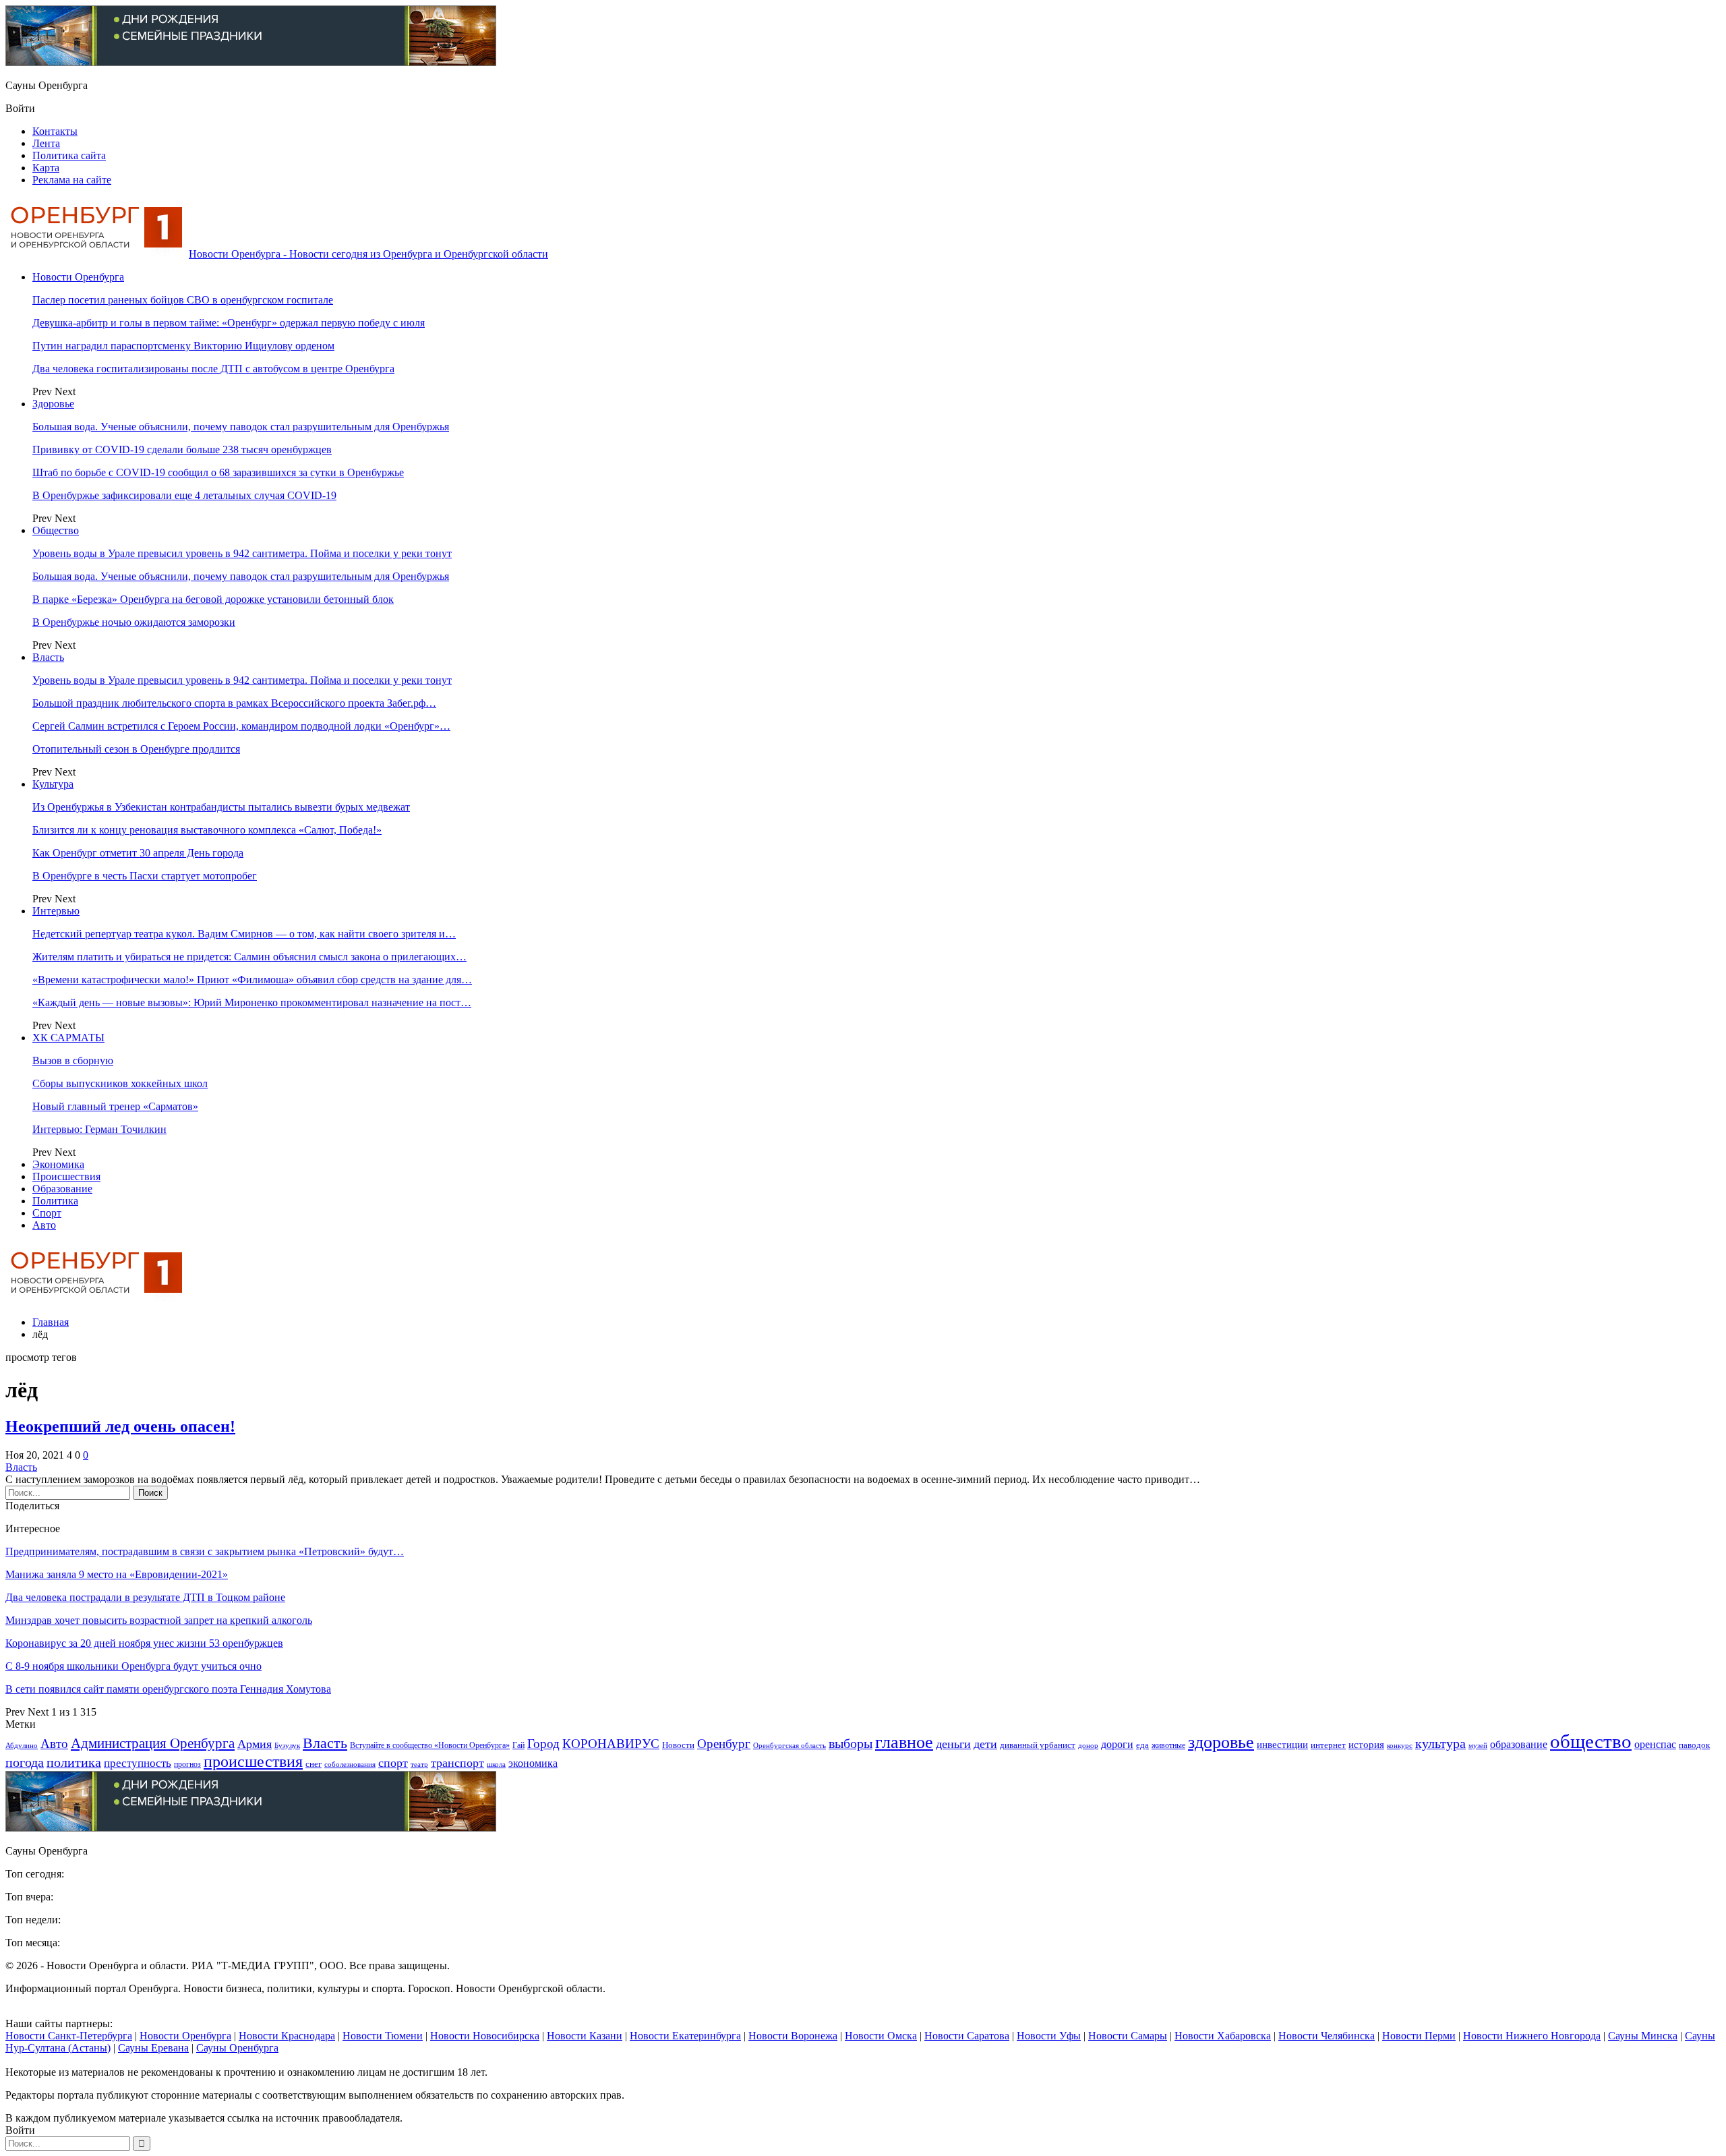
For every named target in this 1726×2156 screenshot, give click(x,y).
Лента (46, 143)
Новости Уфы (1049, 2036)
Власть (48, 657)
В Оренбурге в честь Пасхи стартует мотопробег (145, 876)
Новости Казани (585, 2036)
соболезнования (350, 1765)
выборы (851, 1743)
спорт (393, 1763)
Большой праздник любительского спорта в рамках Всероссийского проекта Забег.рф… (234, 703)
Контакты (55, 131)
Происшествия (66, 1176)
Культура (53, 784)
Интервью (56, 911)
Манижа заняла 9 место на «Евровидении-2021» (117, 1574)
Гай (518, 1745)
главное (904, 1742)
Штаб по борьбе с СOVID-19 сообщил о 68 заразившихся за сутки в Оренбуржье (218, 472)
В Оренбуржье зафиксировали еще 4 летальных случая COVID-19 (184, 495)
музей (1478, 1745)
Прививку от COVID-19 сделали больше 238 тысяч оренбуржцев (182, 449)
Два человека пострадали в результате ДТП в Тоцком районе (145, 1597)
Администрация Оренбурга (153, 1743)
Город (543, 1744)
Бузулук (287, 1745)
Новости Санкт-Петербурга (69, 2036)
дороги (1117, 1744)
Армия (255, 1744)
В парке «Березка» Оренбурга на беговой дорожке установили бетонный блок (213, 599)
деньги (953, 1744)
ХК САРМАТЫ (68, 1038)
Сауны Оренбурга (237, 2048)
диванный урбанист (1038, 1745)
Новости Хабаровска (1223, 2036)
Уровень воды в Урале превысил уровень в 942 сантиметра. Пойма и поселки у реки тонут (242, 553)
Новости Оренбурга (78, 277)
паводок (1694, 1745)
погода (25, 1762)
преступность (138, 1763)
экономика (533, 1763)
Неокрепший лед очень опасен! (120, 1426)
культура (1440, 1744)
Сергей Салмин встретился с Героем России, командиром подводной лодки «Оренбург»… (241, 726)
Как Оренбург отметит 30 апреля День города (138, 853)
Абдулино (22, 1746)
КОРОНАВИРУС (611, 1744)
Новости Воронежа (793, 2036)
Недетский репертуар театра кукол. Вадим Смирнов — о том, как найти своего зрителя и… (244, 934)
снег (314, 1764)
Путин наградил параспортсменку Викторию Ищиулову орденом (183, 346)
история (1366, 1745)
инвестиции (1282, 1744)
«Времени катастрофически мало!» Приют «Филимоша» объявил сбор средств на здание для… (252, 980)
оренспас (1655, 1745)
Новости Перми (1419, 2036)
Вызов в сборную (73, 1060)
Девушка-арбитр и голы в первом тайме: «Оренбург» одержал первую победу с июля (229, 323)
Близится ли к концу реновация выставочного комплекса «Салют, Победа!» (207, 830)
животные (1168, 1746)
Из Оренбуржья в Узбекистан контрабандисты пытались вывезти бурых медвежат (221, 807)
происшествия (253, 1761)
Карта (46, 168)
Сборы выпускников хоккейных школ (120, 1083)
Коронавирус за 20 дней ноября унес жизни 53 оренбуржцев (144, 1643)
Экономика (58, 1164)
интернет (1328, 1745)
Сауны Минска (1643, 2036)
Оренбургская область (790, 1746)
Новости (678, 1745)
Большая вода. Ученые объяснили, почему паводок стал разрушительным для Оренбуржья (241, 427)
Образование (62, 1189)
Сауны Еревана (153, 2048)
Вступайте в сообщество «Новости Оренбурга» (430, 1746)
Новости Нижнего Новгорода (1532, 2036)
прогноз (187, 1765)
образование (1519, 1745)
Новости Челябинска (1327, 2036)
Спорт (47, 1213)
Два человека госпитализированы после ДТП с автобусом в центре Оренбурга (213, 369)
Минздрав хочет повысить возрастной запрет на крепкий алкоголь (159, 1620)
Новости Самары (1128, 2036)
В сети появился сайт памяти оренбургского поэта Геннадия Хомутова (168, 1689)
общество (1591, 1741)
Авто (44, 1225)
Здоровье (53, 404)
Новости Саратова (967, 2036)
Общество (56, 530)
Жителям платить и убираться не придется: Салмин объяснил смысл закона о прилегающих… (249, 957)
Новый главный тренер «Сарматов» (115, 1106)
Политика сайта (69, 155)
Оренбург (724, 1744)
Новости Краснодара (287, 2036)
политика (74, 1762)
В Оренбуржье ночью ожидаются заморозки (134, 622)
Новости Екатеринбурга (685, 2036)
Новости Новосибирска (485, 2036)
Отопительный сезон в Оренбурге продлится (136, 749)
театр (419, 1765)
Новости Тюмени (383, 2036)
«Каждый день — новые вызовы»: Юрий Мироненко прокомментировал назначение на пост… (252, 1002)
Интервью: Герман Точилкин (99, 1129)
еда (1142, 1745)
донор (1088, 1745)
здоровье (1221, 1742)
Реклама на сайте (72, 180)
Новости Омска (881, 2036)
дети (985, 1744)
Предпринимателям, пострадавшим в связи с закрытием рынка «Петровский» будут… (205, 1551)
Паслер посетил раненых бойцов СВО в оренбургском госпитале (183, 300)
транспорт (457, 1763)
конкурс (1400, 1745)
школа (496, 1764)
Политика (55, 1201)
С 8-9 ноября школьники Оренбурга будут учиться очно (133, 1666)
